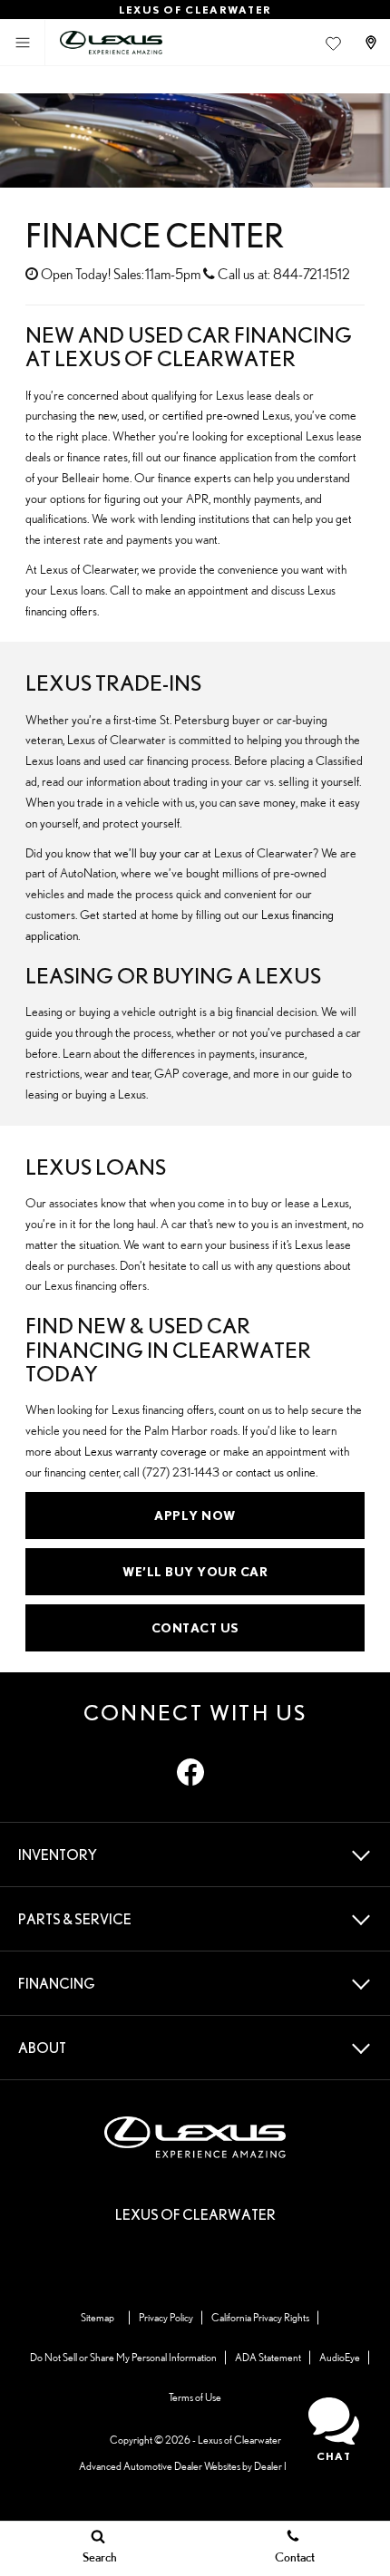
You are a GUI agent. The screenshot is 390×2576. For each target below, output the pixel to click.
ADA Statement (268, 2357)
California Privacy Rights (260, 2317)
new (107, 415)
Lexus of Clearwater (239, 2440)
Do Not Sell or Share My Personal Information (123, 2357)
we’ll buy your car (157, 853)
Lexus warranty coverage (146, 1451)
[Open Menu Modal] (23, 43)
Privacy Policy (166, 2317)
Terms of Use (195, 2397)
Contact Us (195, 1628)
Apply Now (195, 1516)
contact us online (276, 1472)
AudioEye (340, 2357)
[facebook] (190, 1772)
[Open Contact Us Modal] (373, 43)
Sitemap (97, 2317)
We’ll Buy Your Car (195, 1572)
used (133, 415)
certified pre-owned (211, 415)
